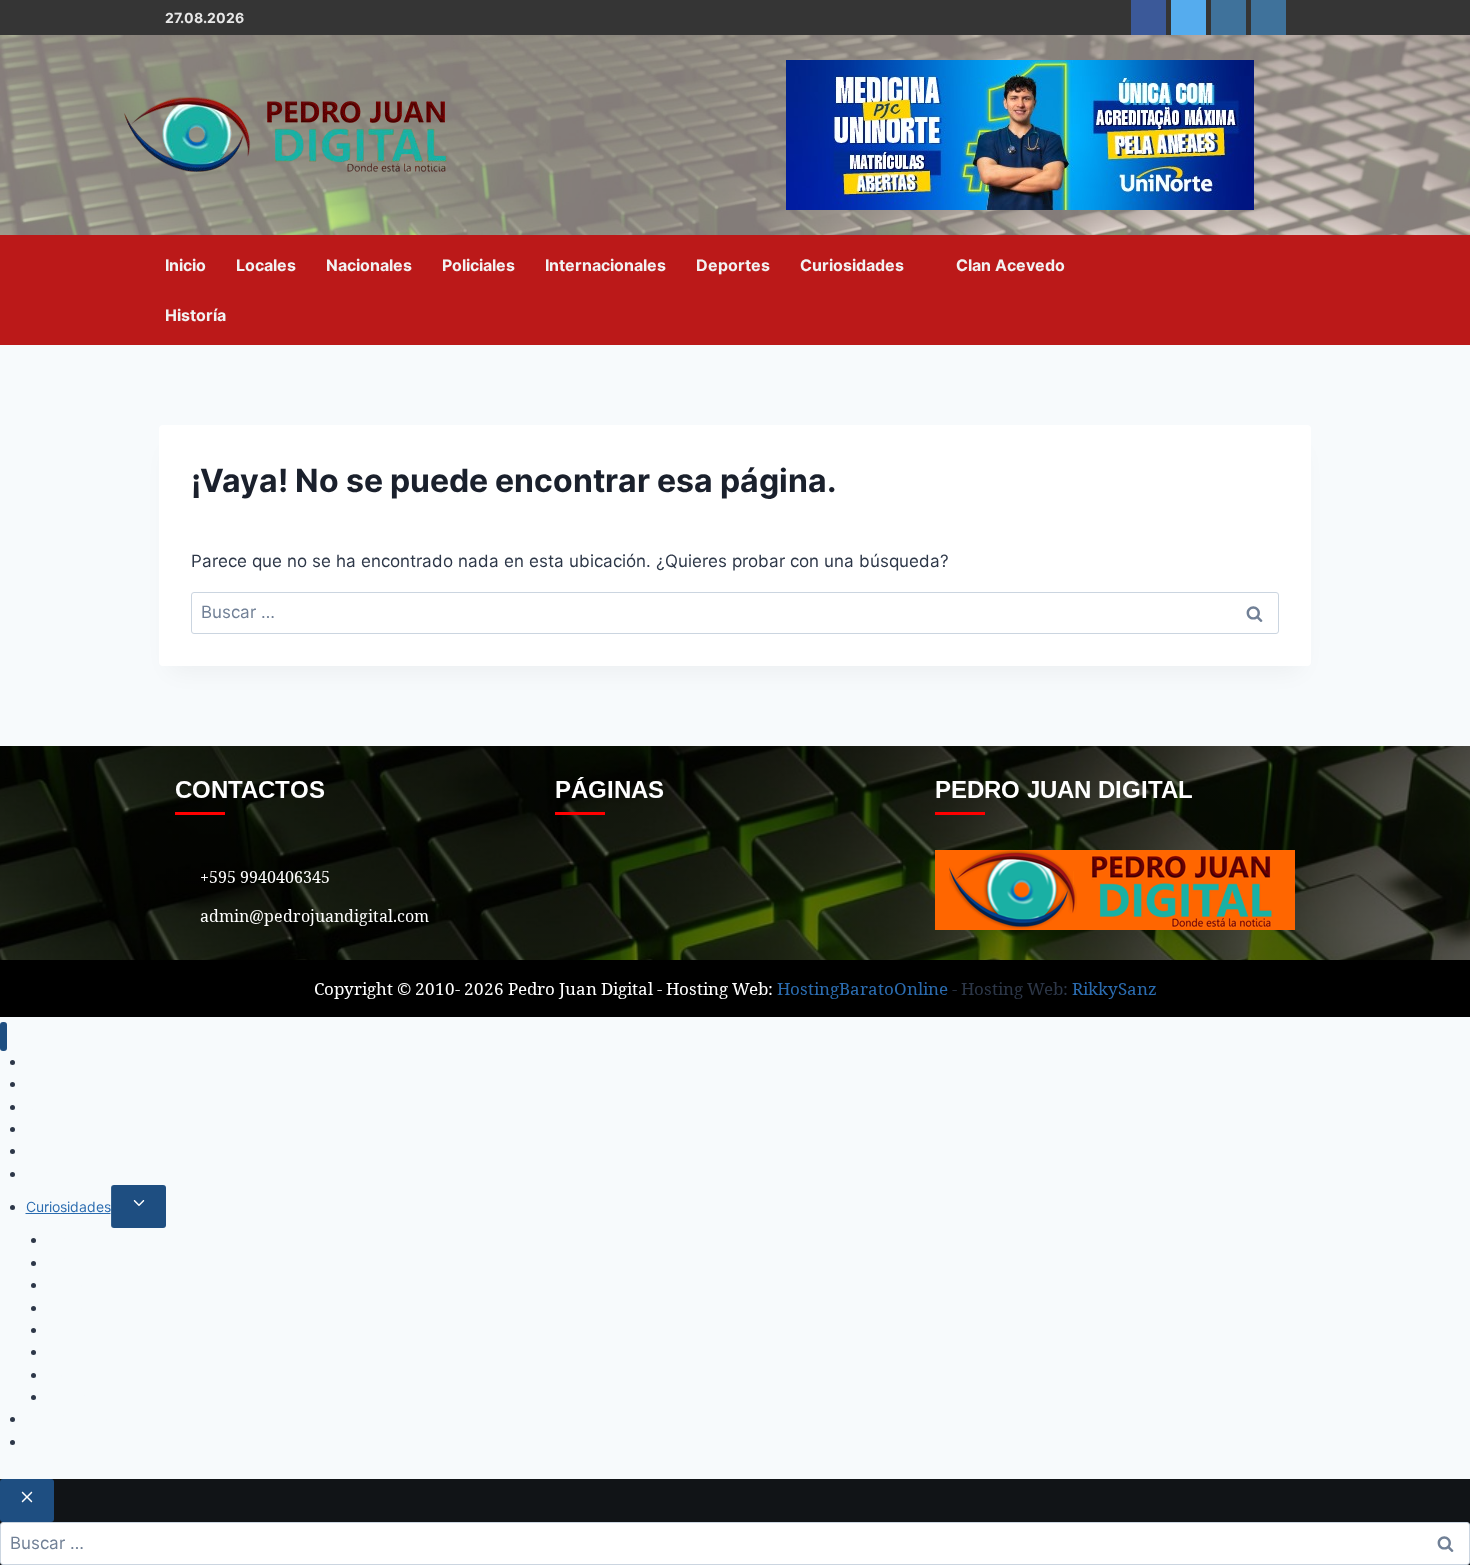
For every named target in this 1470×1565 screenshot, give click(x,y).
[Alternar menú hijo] (138, 1206)
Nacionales (369, 265)
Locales (266, 265)
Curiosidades (852, 265)
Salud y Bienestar (104, 1307)
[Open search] (1290, 289)
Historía (195, 315)
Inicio (185, 265)
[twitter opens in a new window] (1188, 17)
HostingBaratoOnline (862, 988)
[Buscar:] (735, 612)
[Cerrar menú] (3, 1036)
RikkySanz (1114, 988)
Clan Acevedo (1010, 265)
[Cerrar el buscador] (27, 1500)
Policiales (478, 265)
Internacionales (605, 265)
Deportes (733, 265)
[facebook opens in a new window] (1148, 17)
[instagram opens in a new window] (1228, 17)
